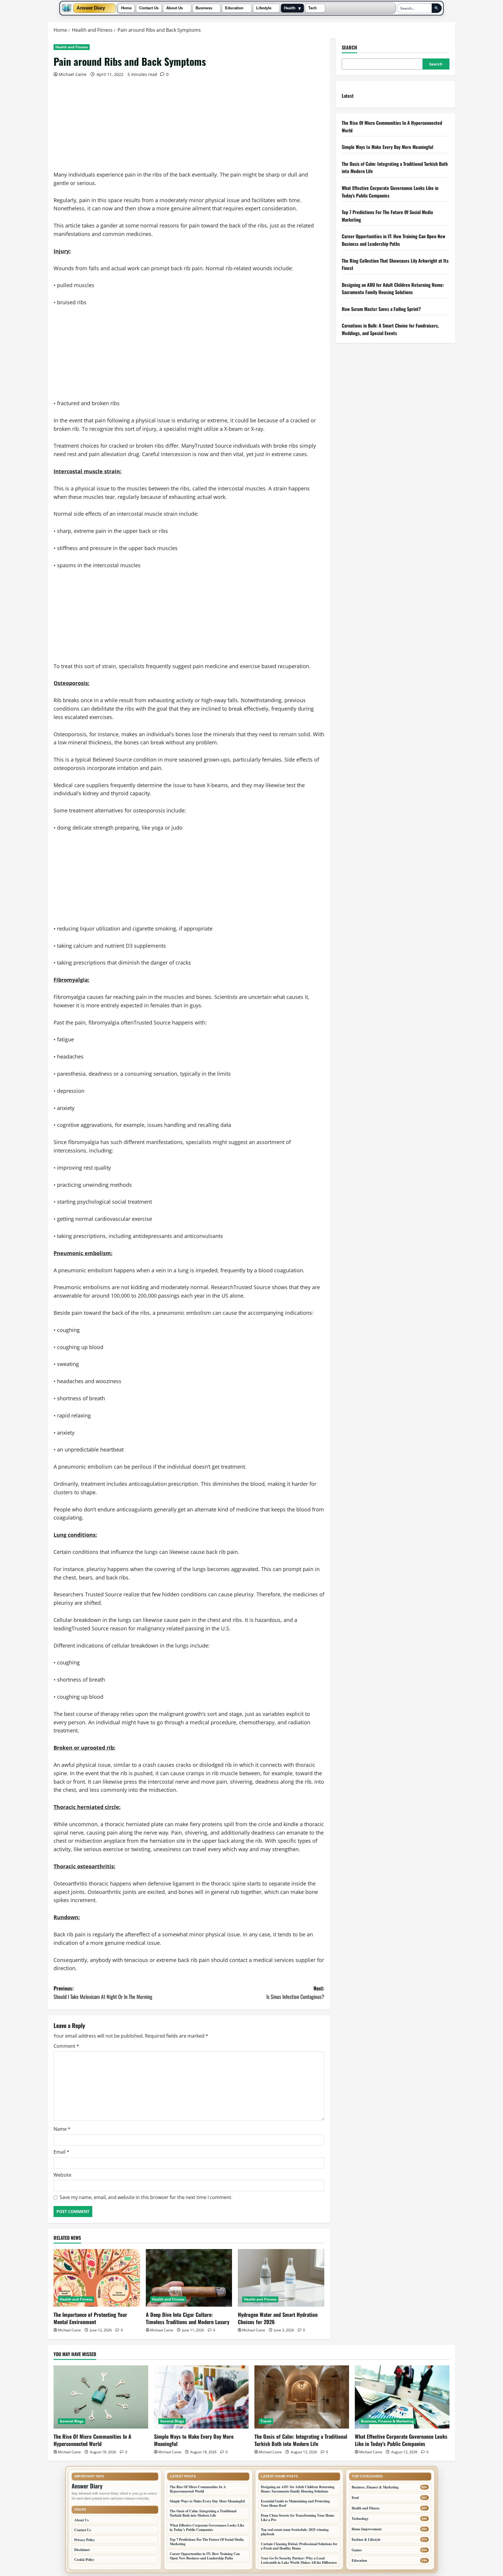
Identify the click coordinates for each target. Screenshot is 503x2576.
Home (126, 8)
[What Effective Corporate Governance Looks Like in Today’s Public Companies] (402, 2397)
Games (357, 2550)
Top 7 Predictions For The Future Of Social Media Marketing (207, 2542)
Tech (312, 8)
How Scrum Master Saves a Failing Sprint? (381, 309)
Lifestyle (264, 8)
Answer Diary (91, 8)
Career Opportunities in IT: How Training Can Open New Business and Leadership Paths (394, 240)
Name (62, 2129)
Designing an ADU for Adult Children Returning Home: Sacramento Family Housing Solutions (393, 289)
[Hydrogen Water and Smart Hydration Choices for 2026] (281, 2278)
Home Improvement (367, 2529)
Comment (66, 2046)
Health (290, 8)
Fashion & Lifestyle (366, 2539)
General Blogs (72, 2421)
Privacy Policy (85, 2540)
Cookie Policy (84, 2560)
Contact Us (149, 8)
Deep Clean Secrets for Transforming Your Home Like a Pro (297, 2518)
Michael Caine (73, 74)
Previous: (103, 1992)
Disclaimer (82, 2550)
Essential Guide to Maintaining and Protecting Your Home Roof (295, 2503)
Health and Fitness (72, 47)
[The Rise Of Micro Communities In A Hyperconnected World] (101, 2397)
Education (234, 8)
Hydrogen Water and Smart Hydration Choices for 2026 (278, 2318)
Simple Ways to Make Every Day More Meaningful (387, 147)
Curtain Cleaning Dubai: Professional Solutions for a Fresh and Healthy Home (299, 2546)
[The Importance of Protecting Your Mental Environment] (97, 2278)
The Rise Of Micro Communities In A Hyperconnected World (92, 2440)
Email (61, 2152)
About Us (175, 8)
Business (204, 8)
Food (355, 2498)
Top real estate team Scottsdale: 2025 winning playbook (295, 2532)
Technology (360, 2519)
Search (349, 48)
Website (62, 2175)
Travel (266, 2421)
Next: (295, 1992)
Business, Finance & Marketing (387, 2421)
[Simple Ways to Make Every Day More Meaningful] (201, 2397)
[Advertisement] (189, 127)
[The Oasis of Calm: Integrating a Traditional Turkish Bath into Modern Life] (302, 2397)
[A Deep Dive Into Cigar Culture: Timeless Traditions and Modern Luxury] (189, 2278)
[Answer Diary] (67, 8)
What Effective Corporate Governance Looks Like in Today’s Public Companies (401, 2440)
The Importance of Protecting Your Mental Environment (90, 2318)
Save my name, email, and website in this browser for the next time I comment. (146, 2197)
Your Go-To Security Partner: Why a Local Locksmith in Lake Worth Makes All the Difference (299, 2560)
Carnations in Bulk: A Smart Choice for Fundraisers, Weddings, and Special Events (390, 329)
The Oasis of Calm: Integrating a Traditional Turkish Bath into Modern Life (301, 2440)
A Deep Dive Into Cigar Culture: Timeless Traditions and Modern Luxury (188, 2318)
